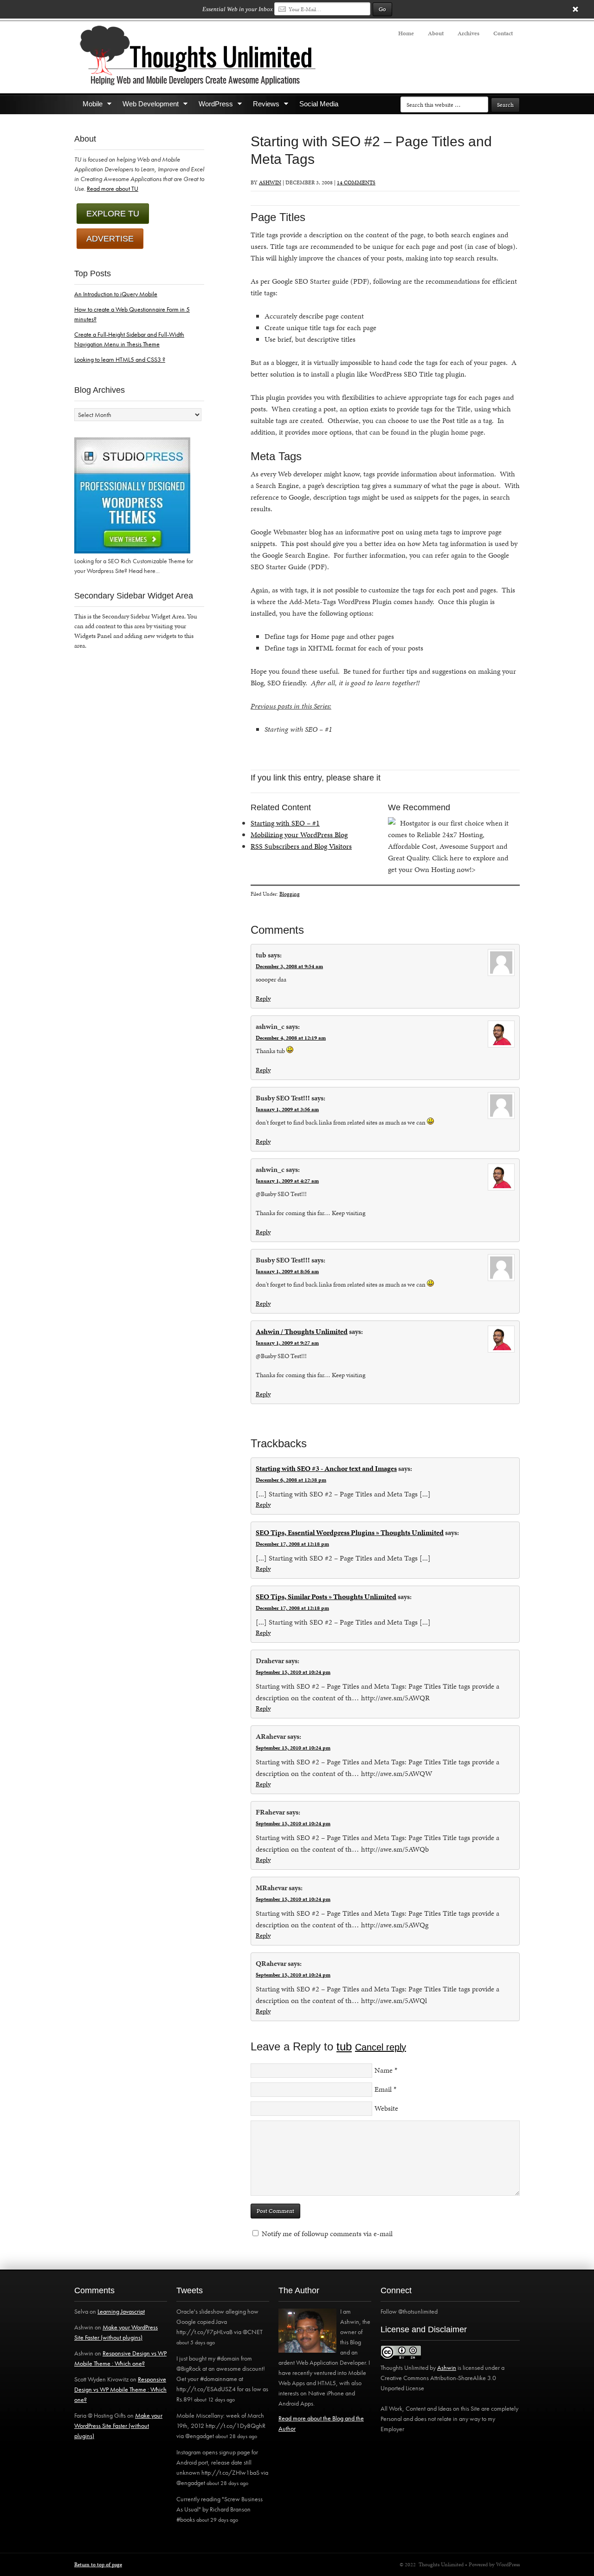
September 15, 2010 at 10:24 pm (293, 1672)
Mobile (88, 106)
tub (344, 2046)
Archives (468, 33)
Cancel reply (381, 2047)
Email (383, 2089)
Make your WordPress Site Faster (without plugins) (118, 2426)
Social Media (319, 104)
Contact (503, 33)
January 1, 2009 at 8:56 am (287, 1271)
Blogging (290, 894)
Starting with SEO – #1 (285, 823)
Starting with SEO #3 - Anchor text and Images (326, 1468)
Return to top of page (98, 2564)
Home (406, 33)
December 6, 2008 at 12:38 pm (291, 1480)
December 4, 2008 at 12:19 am (291, 1038)
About (436, 33)
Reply (263, 999)
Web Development (146, 106)
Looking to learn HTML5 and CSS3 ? (120, 359)
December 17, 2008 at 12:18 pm (292, 1544)
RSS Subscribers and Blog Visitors (301, 846)
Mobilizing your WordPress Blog (299, 835)
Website (386, 2108)
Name (384, 2070)
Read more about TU (113, 189)
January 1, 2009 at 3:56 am (287, 1109)
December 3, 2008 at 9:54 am (289, 966)
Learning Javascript (121, 2311)
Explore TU (113, 214)
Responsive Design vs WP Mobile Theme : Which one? (120, 2389)
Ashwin (270, 182)
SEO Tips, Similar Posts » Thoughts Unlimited (326, 1597)
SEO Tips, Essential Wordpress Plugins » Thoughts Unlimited (350, 1532)
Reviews (262, 106)
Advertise (110, 239)
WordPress (212, 106)
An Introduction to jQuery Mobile (116, 294)
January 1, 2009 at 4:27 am (287, 1181)
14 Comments (356, 182)
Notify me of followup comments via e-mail (327, 2234)
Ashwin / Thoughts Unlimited (302, 1331)
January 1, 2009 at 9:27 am (287, 1343)
